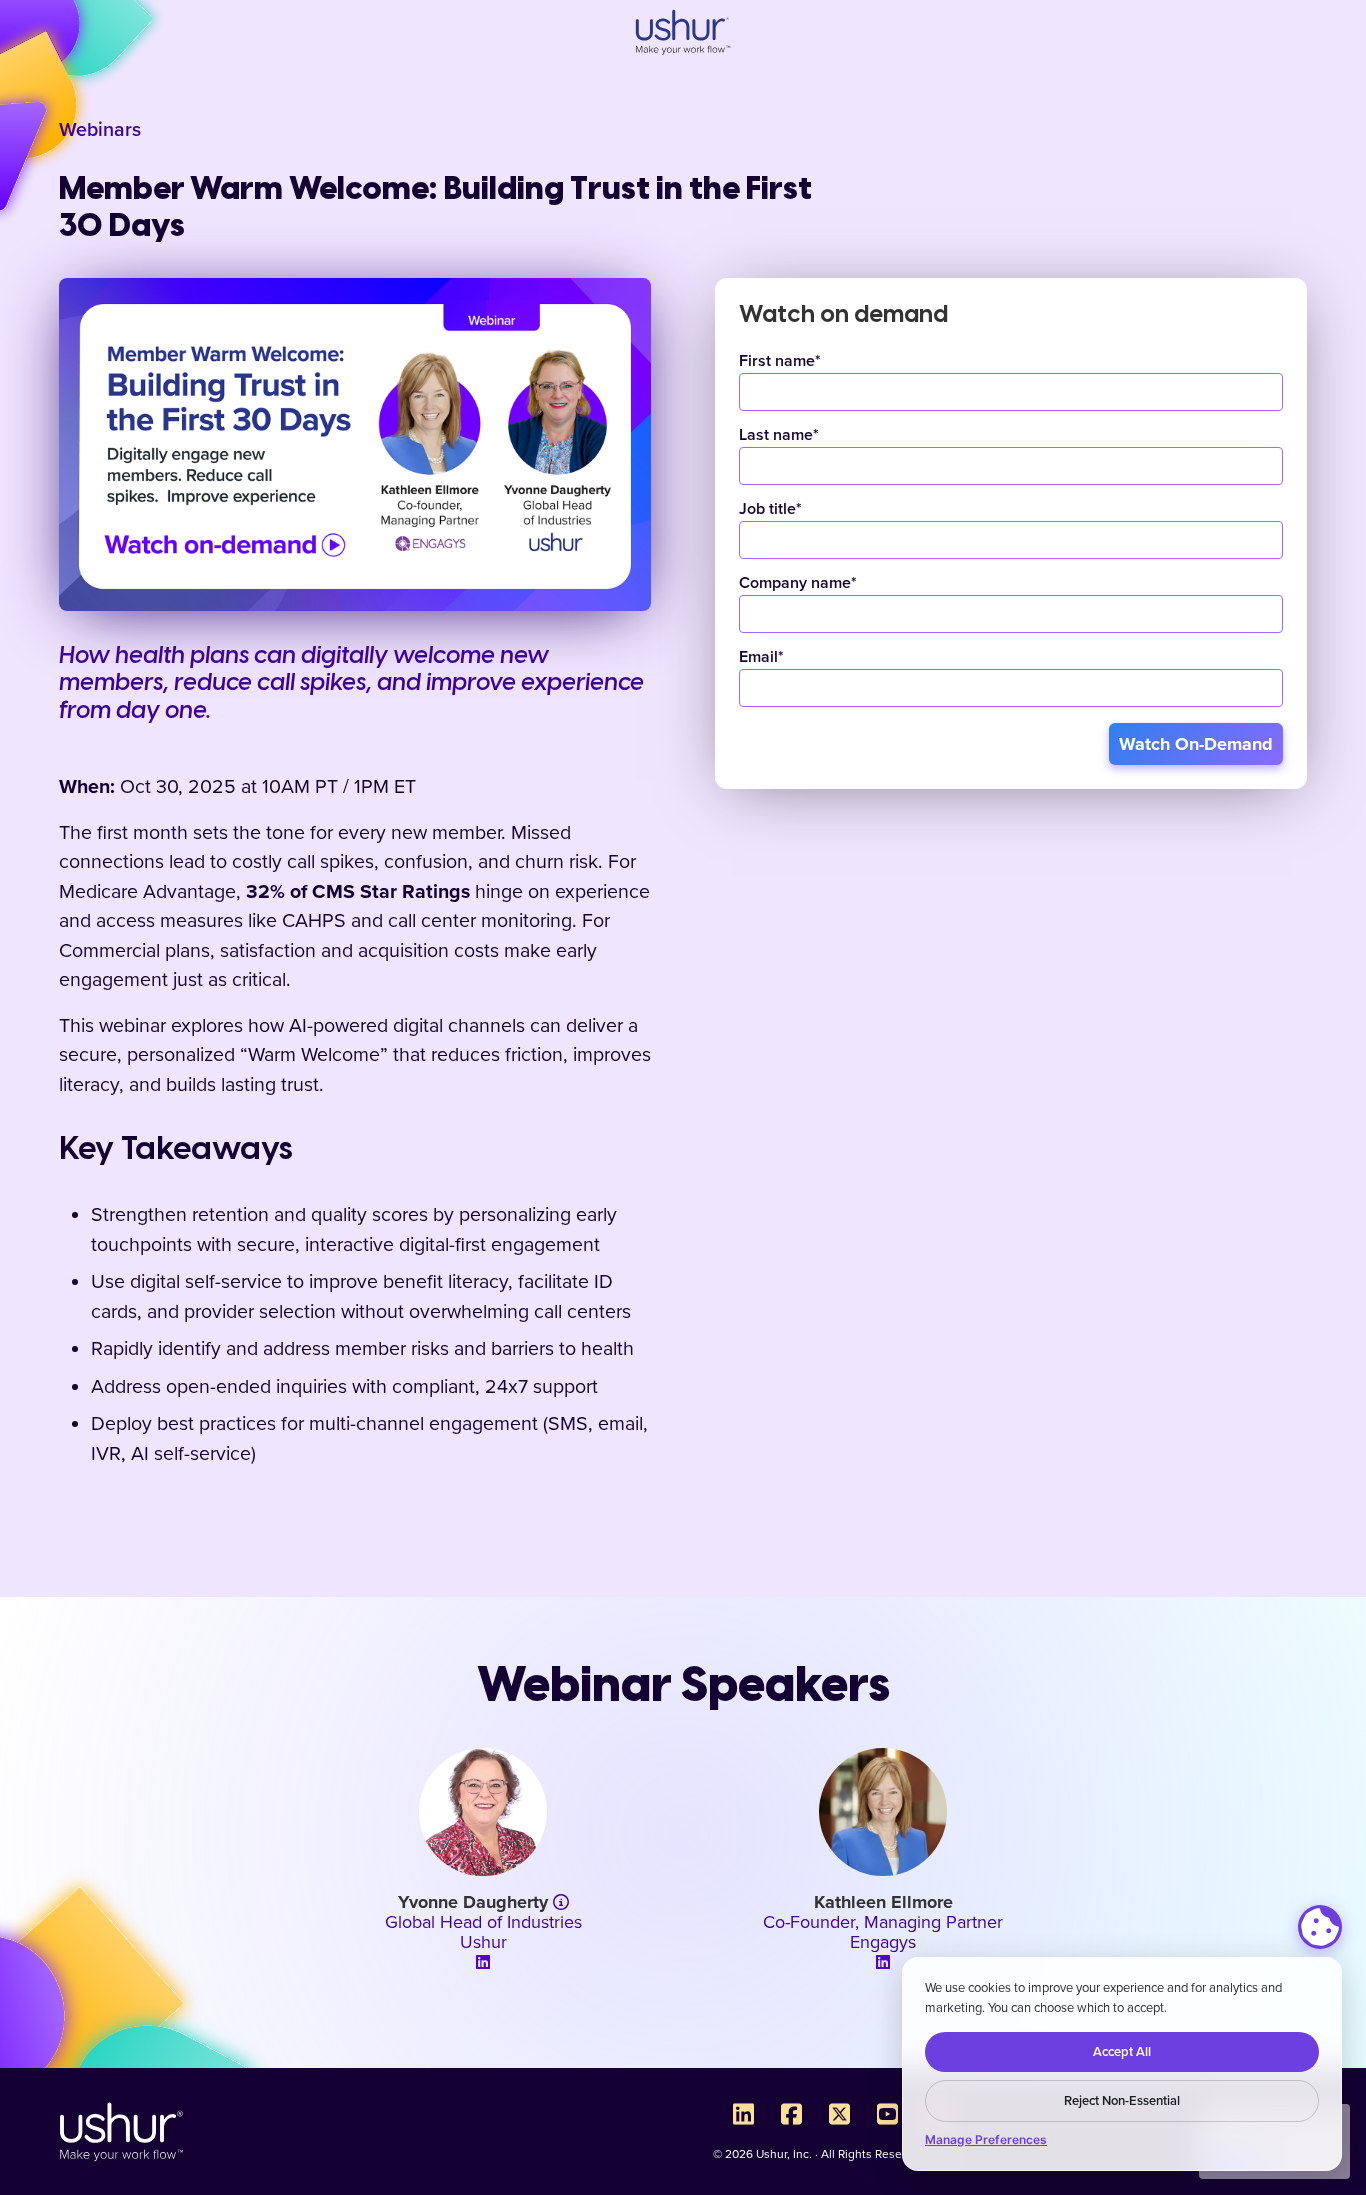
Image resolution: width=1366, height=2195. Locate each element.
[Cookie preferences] (1320, 1927)
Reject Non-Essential (1122, 2101)
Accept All (1122, 2052)
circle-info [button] (560, 1902)
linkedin (483, 1962)
